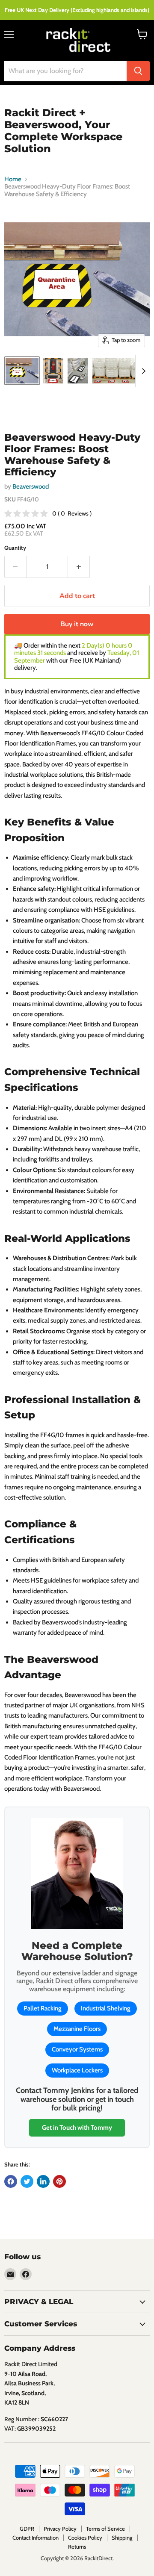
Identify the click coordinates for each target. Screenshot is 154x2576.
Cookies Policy (85, 2538)
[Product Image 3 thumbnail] (78, 371)
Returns (77, 2547)
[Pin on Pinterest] (59, 2181)
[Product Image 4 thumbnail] (118, 371)
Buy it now (77, 624)
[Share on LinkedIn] (43, 2181)
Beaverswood (31, 486)
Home (13, 179)
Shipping (122, 2538)
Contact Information (36, 2538)
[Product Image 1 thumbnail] (22, 371)
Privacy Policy (60, 2529)
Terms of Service (105, 2529)
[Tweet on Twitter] (27, 2181)
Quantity (15, 548)
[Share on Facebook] (11, 2181)
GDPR (27, 2529)
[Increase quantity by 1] (79, 567)
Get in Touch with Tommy (77, 2128)
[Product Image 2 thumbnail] (53, 371)
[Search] (138, 71)
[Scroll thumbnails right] (142, 371)
